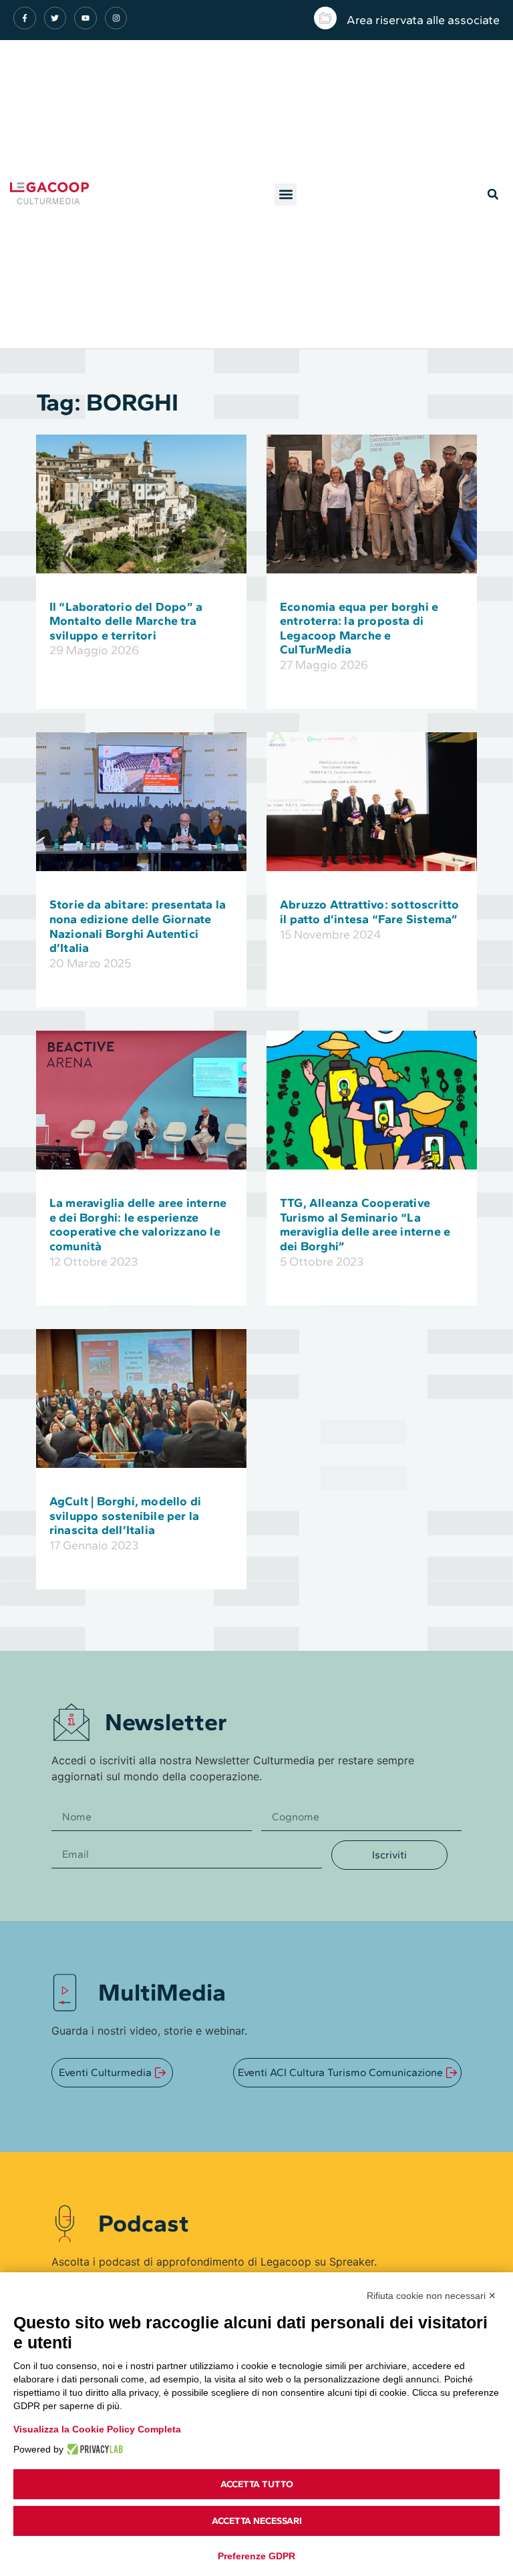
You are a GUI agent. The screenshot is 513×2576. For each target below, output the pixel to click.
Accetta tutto (257, 2484)
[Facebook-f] (25, 18)
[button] (286, 195)
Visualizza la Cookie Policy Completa (97, 2429)
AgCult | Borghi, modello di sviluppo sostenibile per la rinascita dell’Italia (125, 1516)
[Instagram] (116, 18)
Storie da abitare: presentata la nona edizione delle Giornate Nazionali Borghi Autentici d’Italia (138, 926)
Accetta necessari (257, 2521)
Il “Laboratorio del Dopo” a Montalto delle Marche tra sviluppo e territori (126, 621)
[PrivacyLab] (93, 2449)
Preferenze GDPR (256, 2556)
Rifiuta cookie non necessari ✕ (432, 2296)
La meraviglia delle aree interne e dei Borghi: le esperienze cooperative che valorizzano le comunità (138, 1225)
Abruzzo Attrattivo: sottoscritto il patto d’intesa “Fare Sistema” (369, 912)
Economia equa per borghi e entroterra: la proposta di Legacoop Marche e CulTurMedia (359, 628)
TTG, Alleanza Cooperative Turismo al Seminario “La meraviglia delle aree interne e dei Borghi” (365, 1225)
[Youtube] (85, 18)
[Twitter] (55, 18)
